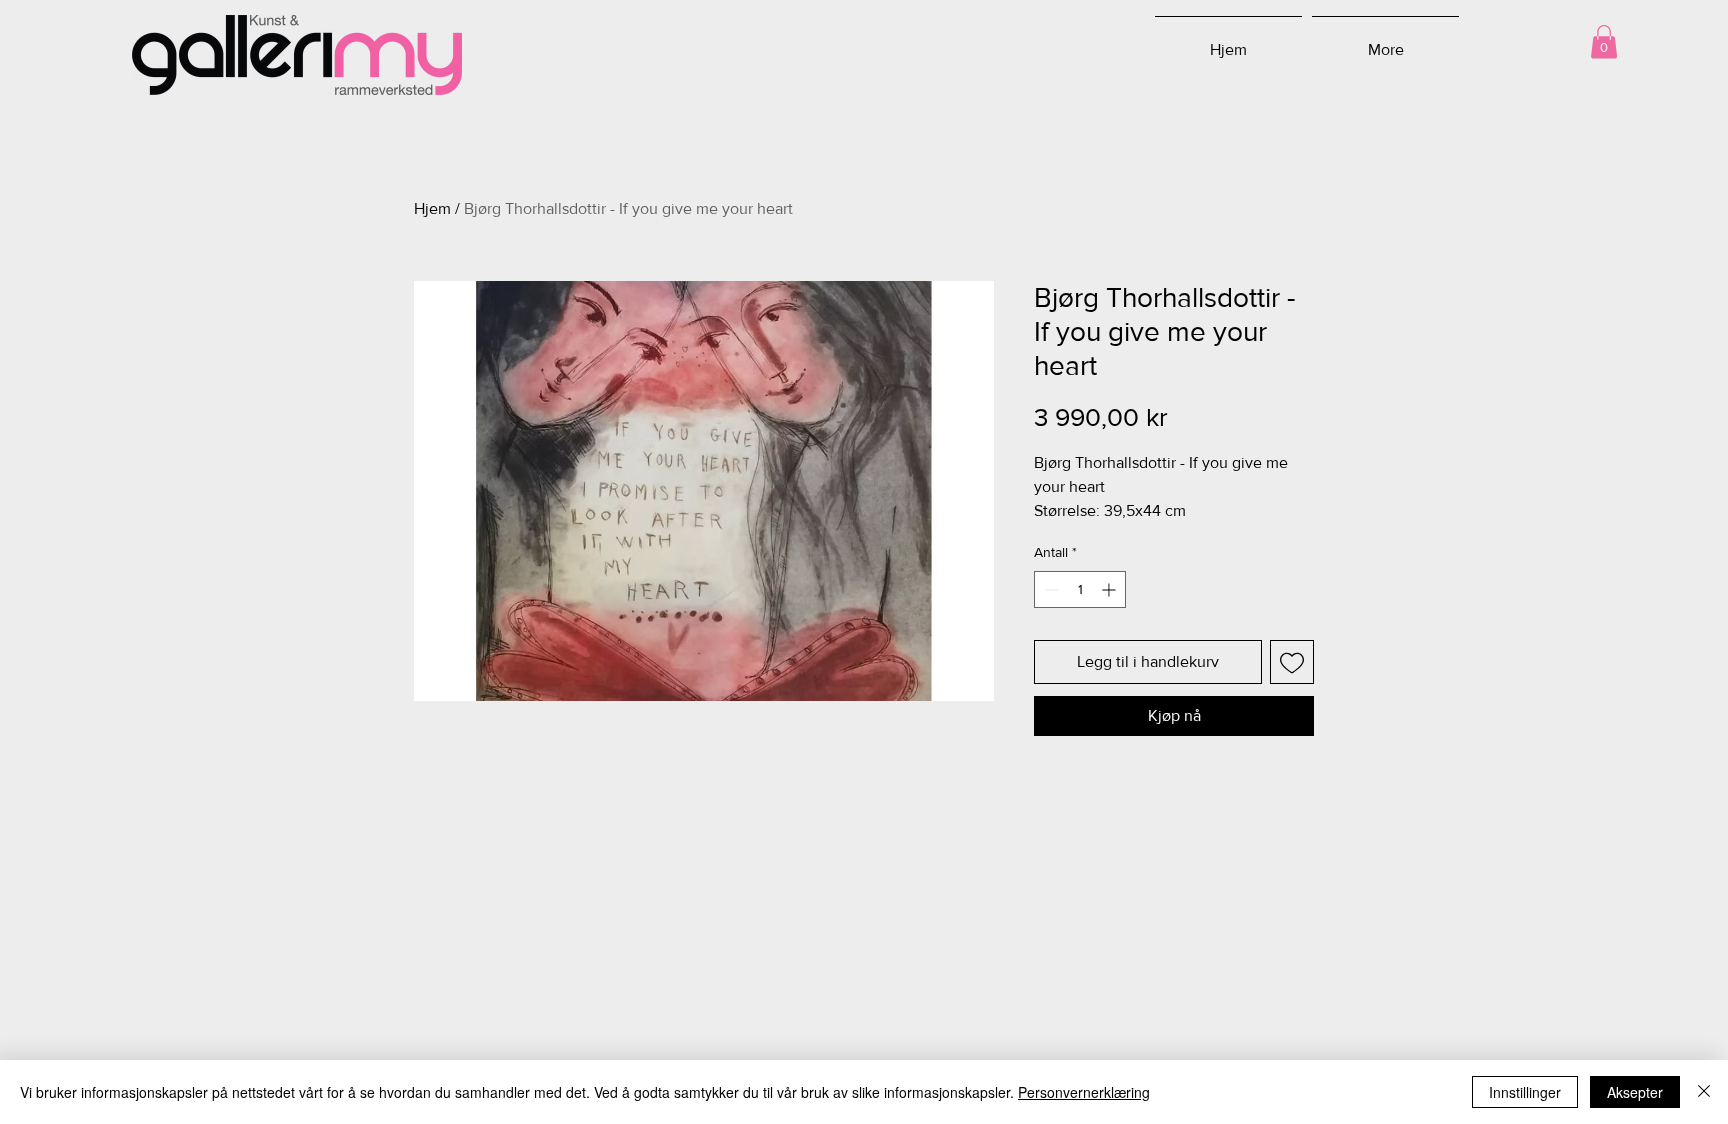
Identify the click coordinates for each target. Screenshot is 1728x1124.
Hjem (432, 208)
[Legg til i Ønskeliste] (1292, 662)
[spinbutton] (1080, 589)
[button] (1604, 41)
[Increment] (1110, 589)
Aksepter (1635, 1092)
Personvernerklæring (1084, 1092)
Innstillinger (1525, 1092)
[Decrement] (1049, 589)
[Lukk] (1704, 1092)
